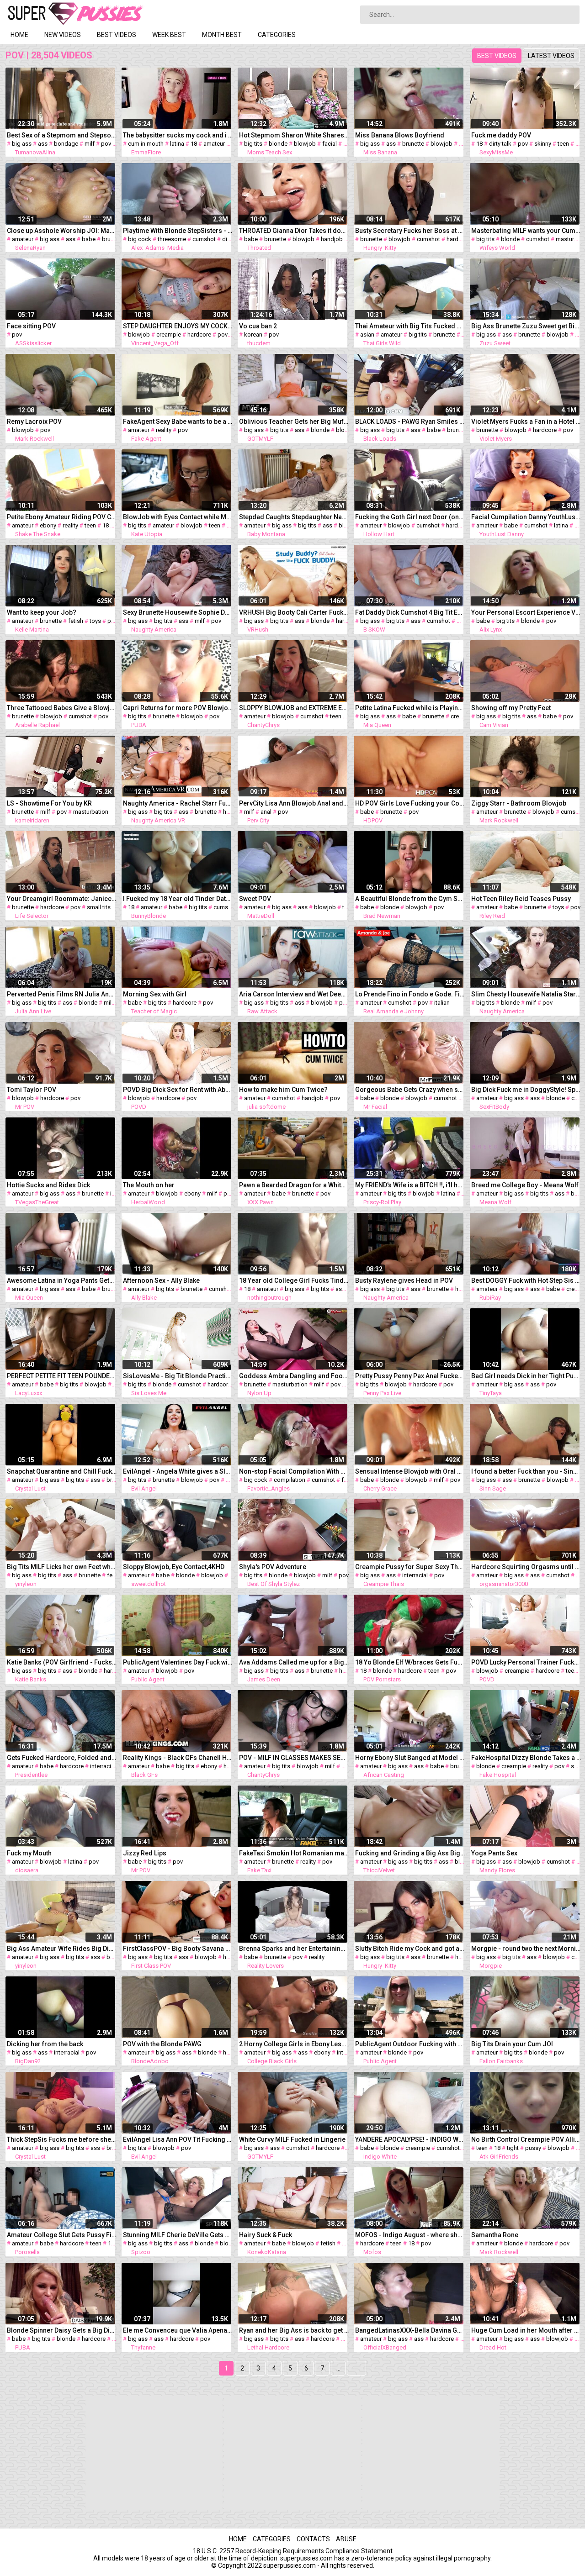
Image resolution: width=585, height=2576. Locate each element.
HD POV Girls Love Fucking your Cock (410, 803)
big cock (140, 239)
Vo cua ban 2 (258, 326)
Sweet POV (255, 899)
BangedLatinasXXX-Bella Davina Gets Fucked (410, 2330)
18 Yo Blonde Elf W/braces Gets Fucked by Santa (410, 1662)
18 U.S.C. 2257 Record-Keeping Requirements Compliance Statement (293, 2551)
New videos (63, 35)
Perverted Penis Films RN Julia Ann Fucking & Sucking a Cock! (62, 994)
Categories (277, 35)
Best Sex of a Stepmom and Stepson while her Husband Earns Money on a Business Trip (62, 135)
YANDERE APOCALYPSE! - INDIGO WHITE (410, 2139)
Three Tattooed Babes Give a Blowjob (62, 708)
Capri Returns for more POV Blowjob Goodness (178, 708)
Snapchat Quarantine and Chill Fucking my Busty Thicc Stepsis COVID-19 (62, 1471)
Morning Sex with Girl (155, 994)
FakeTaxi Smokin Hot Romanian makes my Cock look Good (294, 1853)
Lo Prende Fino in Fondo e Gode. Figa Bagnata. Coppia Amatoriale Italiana (410, 994)
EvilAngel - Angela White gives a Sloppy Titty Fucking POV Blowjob (178, 1471)
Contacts (313, 2539)
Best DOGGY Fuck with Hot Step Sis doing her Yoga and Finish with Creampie (526, 1280)
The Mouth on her (149, 1185)
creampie (169, 335)
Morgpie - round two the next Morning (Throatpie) (526, 1949)
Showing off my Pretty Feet (511, 708)
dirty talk (500, 144)
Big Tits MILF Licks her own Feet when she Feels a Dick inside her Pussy (62, 1567)
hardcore (458, 239)
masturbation (91, 812)
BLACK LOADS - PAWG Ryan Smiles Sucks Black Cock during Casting (410, 421)
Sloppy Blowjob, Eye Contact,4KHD (174, 1567)
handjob (332, 239)
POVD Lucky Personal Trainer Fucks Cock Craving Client (526, 1662)
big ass (22, 144)
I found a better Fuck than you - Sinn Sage (526, 1471)
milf (90, 144)
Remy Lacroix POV (34, 421)
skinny (543, 144)
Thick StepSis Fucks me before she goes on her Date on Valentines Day (62, 2139)
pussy (533, 2148)
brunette (413, 144)
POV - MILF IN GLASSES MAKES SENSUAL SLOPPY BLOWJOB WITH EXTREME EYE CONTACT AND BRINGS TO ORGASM (294, 1758)
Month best (222, 35)
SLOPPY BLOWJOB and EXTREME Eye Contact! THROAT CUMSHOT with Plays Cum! (294, 708)
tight (513, 2148)
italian (442, 1003)
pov (106, 144)
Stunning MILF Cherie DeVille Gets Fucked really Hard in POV (178, 2235)
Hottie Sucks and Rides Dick (48, 1185)
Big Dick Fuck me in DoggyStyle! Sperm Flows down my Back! (526, 1090)
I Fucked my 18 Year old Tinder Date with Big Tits (178, 899)
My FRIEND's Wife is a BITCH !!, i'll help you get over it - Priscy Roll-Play (410, 1185)
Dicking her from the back (45, 2044)
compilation (290, 1480)
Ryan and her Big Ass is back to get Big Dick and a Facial (294, 2330)
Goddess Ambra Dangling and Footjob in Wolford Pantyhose (294, 1376)
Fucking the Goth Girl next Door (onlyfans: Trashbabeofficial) (410, 517)
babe (89, 239)
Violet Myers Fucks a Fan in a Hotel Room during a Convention (526, 421)
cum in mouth (146, 144)
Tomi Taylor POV (32, 1090)
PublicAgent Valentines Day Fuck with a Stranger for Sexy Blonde (178, 1662)
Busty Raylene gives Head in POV (404, 1280)
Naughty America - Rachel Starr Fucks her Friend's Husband (178, 803)
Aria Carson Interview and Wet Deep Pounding (294, 994)
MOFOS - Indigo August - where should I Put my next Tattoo (410, 2235)
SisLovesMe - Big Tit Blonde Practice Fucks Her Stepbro (178, 1376)
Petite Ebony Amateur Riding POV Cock (62, 517)
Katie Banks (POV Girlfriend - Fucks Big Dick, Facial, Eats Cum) (62, 1662)
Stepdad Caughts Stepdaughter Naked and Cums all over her (294, 517)
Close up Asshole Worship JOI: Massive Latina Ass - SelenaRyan (62, 231)
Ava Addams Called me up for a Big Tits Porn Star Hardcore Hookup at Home (294, 1662)
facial (330, 144)
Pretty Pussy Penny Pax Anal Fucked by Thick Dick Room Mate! (410, 1376)
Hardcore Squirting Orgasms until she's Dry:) (526, 1567)
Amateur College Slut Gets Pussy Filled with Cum (62, 2235)
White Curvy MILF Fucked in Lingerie (292, 2139)
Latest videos (551, 56)
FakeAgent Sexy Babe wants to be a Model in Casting (178, 421)
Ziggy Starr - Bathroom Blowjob (519, 803)
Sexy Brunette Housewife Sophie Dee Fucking (178, 612)
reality (164, 430)
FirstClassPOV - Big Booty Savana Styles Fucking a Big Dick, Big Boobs (178, 1949)
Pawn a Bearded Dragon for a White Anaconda (294, 1185)
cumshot (204, 239)
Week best (169, 35)
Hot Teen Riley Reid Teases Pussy (521, 899)
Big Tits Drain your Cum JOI (512, 2044)
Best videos (117, 35)
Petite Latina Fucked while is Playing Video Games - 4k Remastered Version (410, 708)
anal (266, 812)
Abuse (346, 2539)
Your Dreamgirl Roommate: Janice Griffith (62, 899)
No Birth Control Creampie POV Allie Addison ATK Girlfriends (526, 2139)
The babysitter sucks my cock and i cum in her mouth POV (178, 135)
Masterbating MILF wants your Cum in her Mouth (526, 231)
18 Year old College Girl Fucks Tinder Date (294, 1280)
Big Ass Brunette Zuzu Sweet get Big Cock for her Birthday (526, 326)
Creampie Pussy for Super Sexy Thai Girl (410, 1567)
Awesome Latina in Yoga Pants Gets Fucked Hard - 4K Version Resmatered (62, 1280)
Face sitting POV (31, 326)
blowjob (305, 144)
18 (194, 144)
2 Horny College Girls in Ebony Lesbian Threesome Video (294, 2044)
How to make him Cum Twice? (283, 1090)
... (338, 2368)
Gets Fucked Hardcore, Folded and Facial (62, 1758)
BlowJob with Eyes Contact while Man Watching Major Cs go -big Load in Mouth (178, 517)
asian (367, 335)
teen (563, 144)
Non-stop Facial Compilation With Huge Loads (294, 1471)
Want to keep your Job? (42, 612)
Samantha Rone (495, 2235)
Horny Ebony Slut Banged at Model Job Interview (410, 1758)
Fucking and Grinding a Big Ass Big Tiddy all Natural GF (410, 1853)
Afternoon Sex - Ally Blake (161, 1280)
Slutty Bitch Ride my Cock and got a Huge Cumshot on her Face (410, 1949)
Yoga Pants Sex (494, 1853)
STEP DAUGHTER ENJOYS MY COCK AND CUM (178, 326)
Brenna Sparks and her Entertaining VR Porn (294, 1949)
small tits (99, 907)
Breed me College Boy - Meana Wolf (525, 1185)
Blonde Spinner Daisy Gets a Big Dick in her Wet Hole (62, 2330)
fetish (76, 621)
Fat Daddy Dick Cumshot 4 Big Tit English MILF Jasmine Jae (410, 612)
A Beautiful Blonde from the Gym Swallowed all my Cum (410, 899)
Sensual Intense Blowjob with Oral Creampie (410, 1471)
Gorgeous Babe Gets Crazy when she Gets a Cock (410, 1090)
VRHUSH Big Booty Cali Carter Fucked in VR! (294, 612)
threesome (172, 239)
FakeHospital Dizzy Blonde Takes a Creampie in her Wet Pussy (526, 1758)
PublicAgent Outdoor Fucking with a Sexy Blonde (410, 2044)
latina (177, 144)
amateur (214, 144)
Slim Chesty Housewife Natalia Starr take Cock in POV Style (526, 994)
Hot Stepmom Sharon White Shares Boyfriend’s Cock (294, 135)
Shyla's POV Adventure (273, 1567)
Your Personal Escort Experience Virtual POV (526, 612)
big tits (253, 144)
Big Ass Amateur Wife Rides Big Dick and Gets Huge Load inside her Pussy (62, 1949)
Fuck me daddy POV (501, 135)
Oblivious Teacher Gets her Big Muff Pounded (294, 421)
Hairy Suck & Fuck (266, 2235)
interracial (415, 1575)
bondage (66, 144)
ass (43, 144)
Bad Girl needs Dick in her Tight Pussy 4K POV (526, 1376)
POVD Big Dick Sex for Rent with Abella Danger (178, 1090)
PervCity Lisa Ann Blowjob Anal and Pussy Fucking (294, 803)
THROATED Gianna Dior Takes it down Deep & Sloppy (294, 231)
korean (253, 335)
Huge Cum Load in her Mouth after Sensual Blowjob (526, 2330)
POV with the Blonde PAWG (162, 2044)
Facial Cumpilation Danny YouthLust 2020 (526, 517)
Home (19, 35)
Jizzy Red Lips (145, 1853)
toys (95, 621)
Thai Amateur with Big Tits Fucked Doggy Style (410, 326)
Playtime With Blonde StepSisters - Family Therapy (178, 231)
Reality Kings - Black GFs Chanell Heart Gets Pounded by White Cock (178, 1758)
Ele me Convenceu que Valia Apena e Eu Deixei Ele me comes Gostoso (178, 2330)
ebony (48, 525)
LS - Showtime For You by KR (49, 803)
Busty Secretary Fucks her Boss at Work (410, 231)
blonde (278, 144)
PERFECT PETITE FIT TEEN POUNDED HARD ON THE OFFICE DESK (62, 1376)
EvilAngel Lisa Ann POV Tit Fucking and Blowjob (178, 2139)
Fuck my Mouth (29, 1853)
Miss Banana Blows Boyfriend (400, 135)
